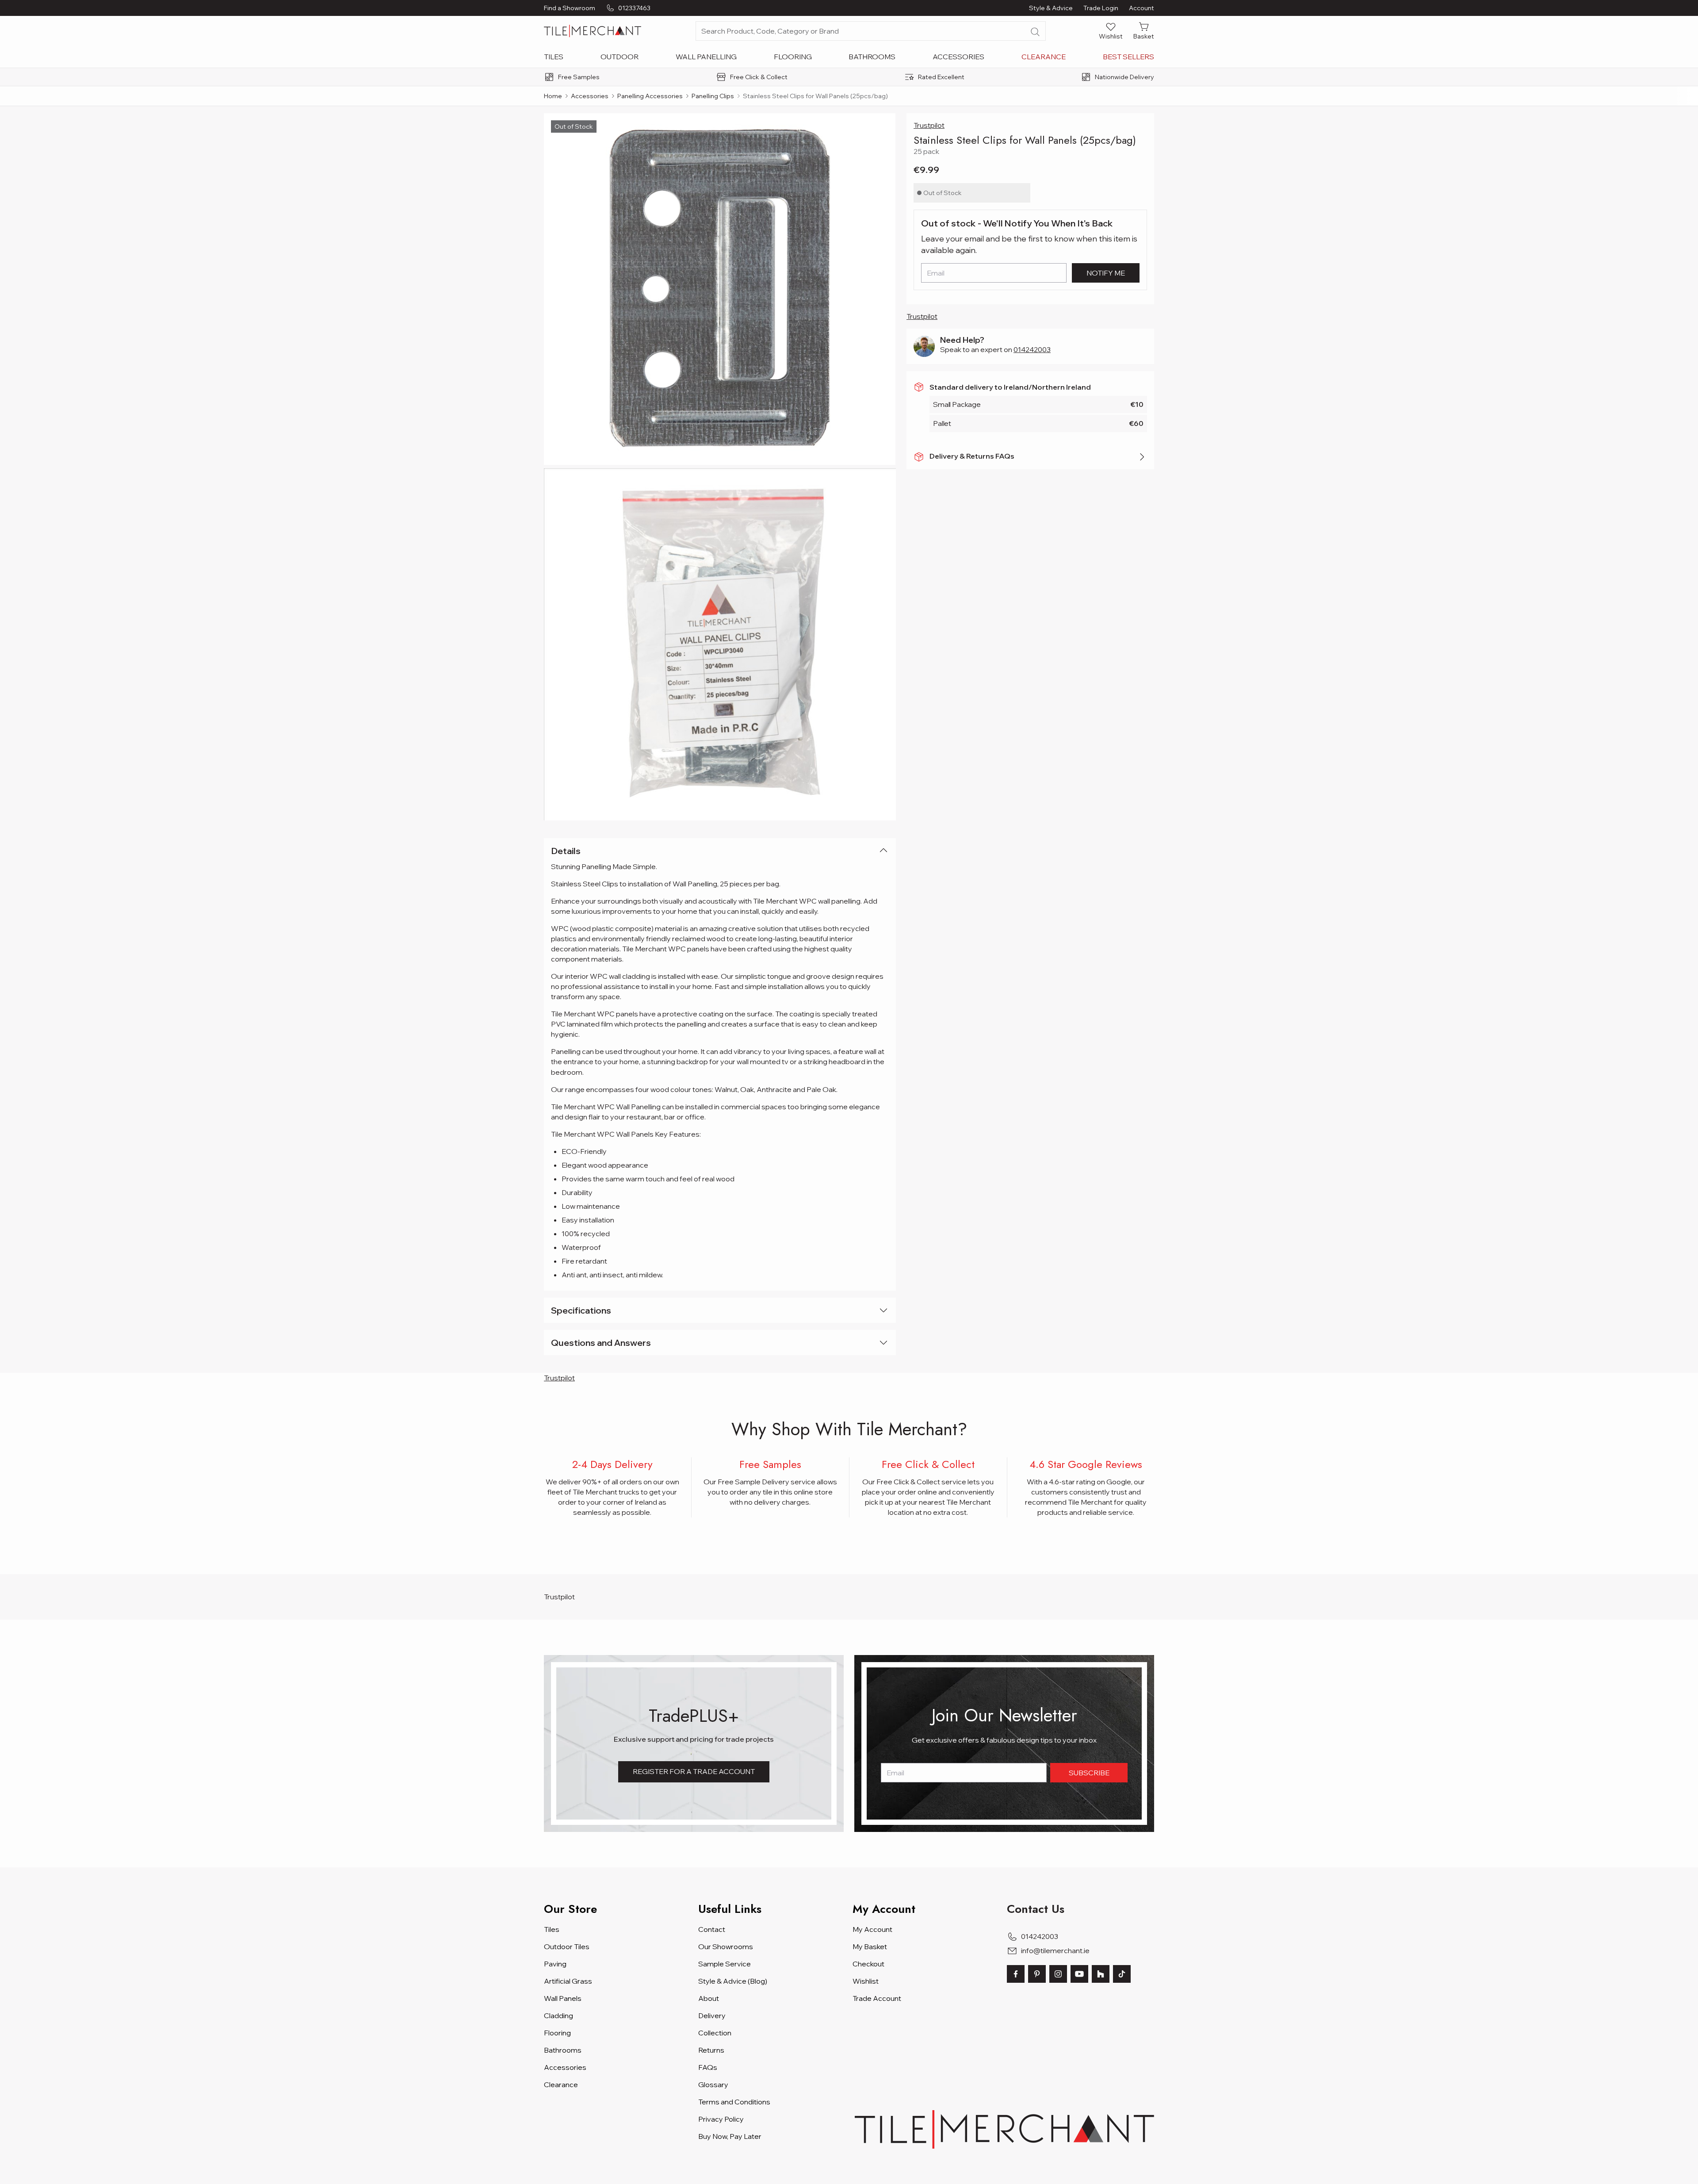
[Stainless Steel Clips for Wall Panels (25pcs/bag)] (720, 289)
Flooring (793, 57)
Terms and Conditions (734, 2102)
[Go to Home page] (593, 31)
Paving (555, 1964)
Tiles (554, 57)
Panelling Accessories (650, 96)
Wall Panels (563, 1998)
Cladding (558, 2015)
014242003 (1032, 349)
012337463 (634, 8)
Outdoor (620, 57)
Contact (712, 1929)
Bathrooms (872, 57)
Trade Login (1101, 8)
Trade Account (877, 1998)
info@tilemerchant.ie (1055, 1950)
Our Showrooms (726, 1946)
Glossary (713, 2084)
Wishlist (866, 1981)
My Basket (870, 1946)
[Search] (1035, 32)
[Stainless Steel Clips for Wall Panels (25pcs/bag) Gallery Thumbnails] (720, 467)
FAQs (708, 2067)
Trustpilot (929, 125)
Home (553, 96)
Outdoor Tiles (567, 1946)
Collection (715, 2033)
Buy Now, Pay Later (730, 2136)
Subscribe (1089, 1773)
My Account (872, 1929)
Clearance (1044, 57)
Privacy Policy (721, 2119)
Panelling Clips (713, 96)
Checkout (868, 1964)
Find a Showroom (570, 8)
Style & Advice (1051, 8)
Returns (711, 2050)
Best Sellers (1128, 57)
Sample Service (725, 1964)
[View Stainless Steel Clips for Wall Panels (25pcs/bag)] (720, 644)
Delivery (712, 2015)
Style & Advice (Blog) (733, 1981)
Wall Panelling (706, 57)
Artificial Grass (568, 1981)
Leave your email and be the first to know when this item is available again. (1029, 244)
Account (1142, 8)
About (709, 1998)
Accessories (958, 57)
